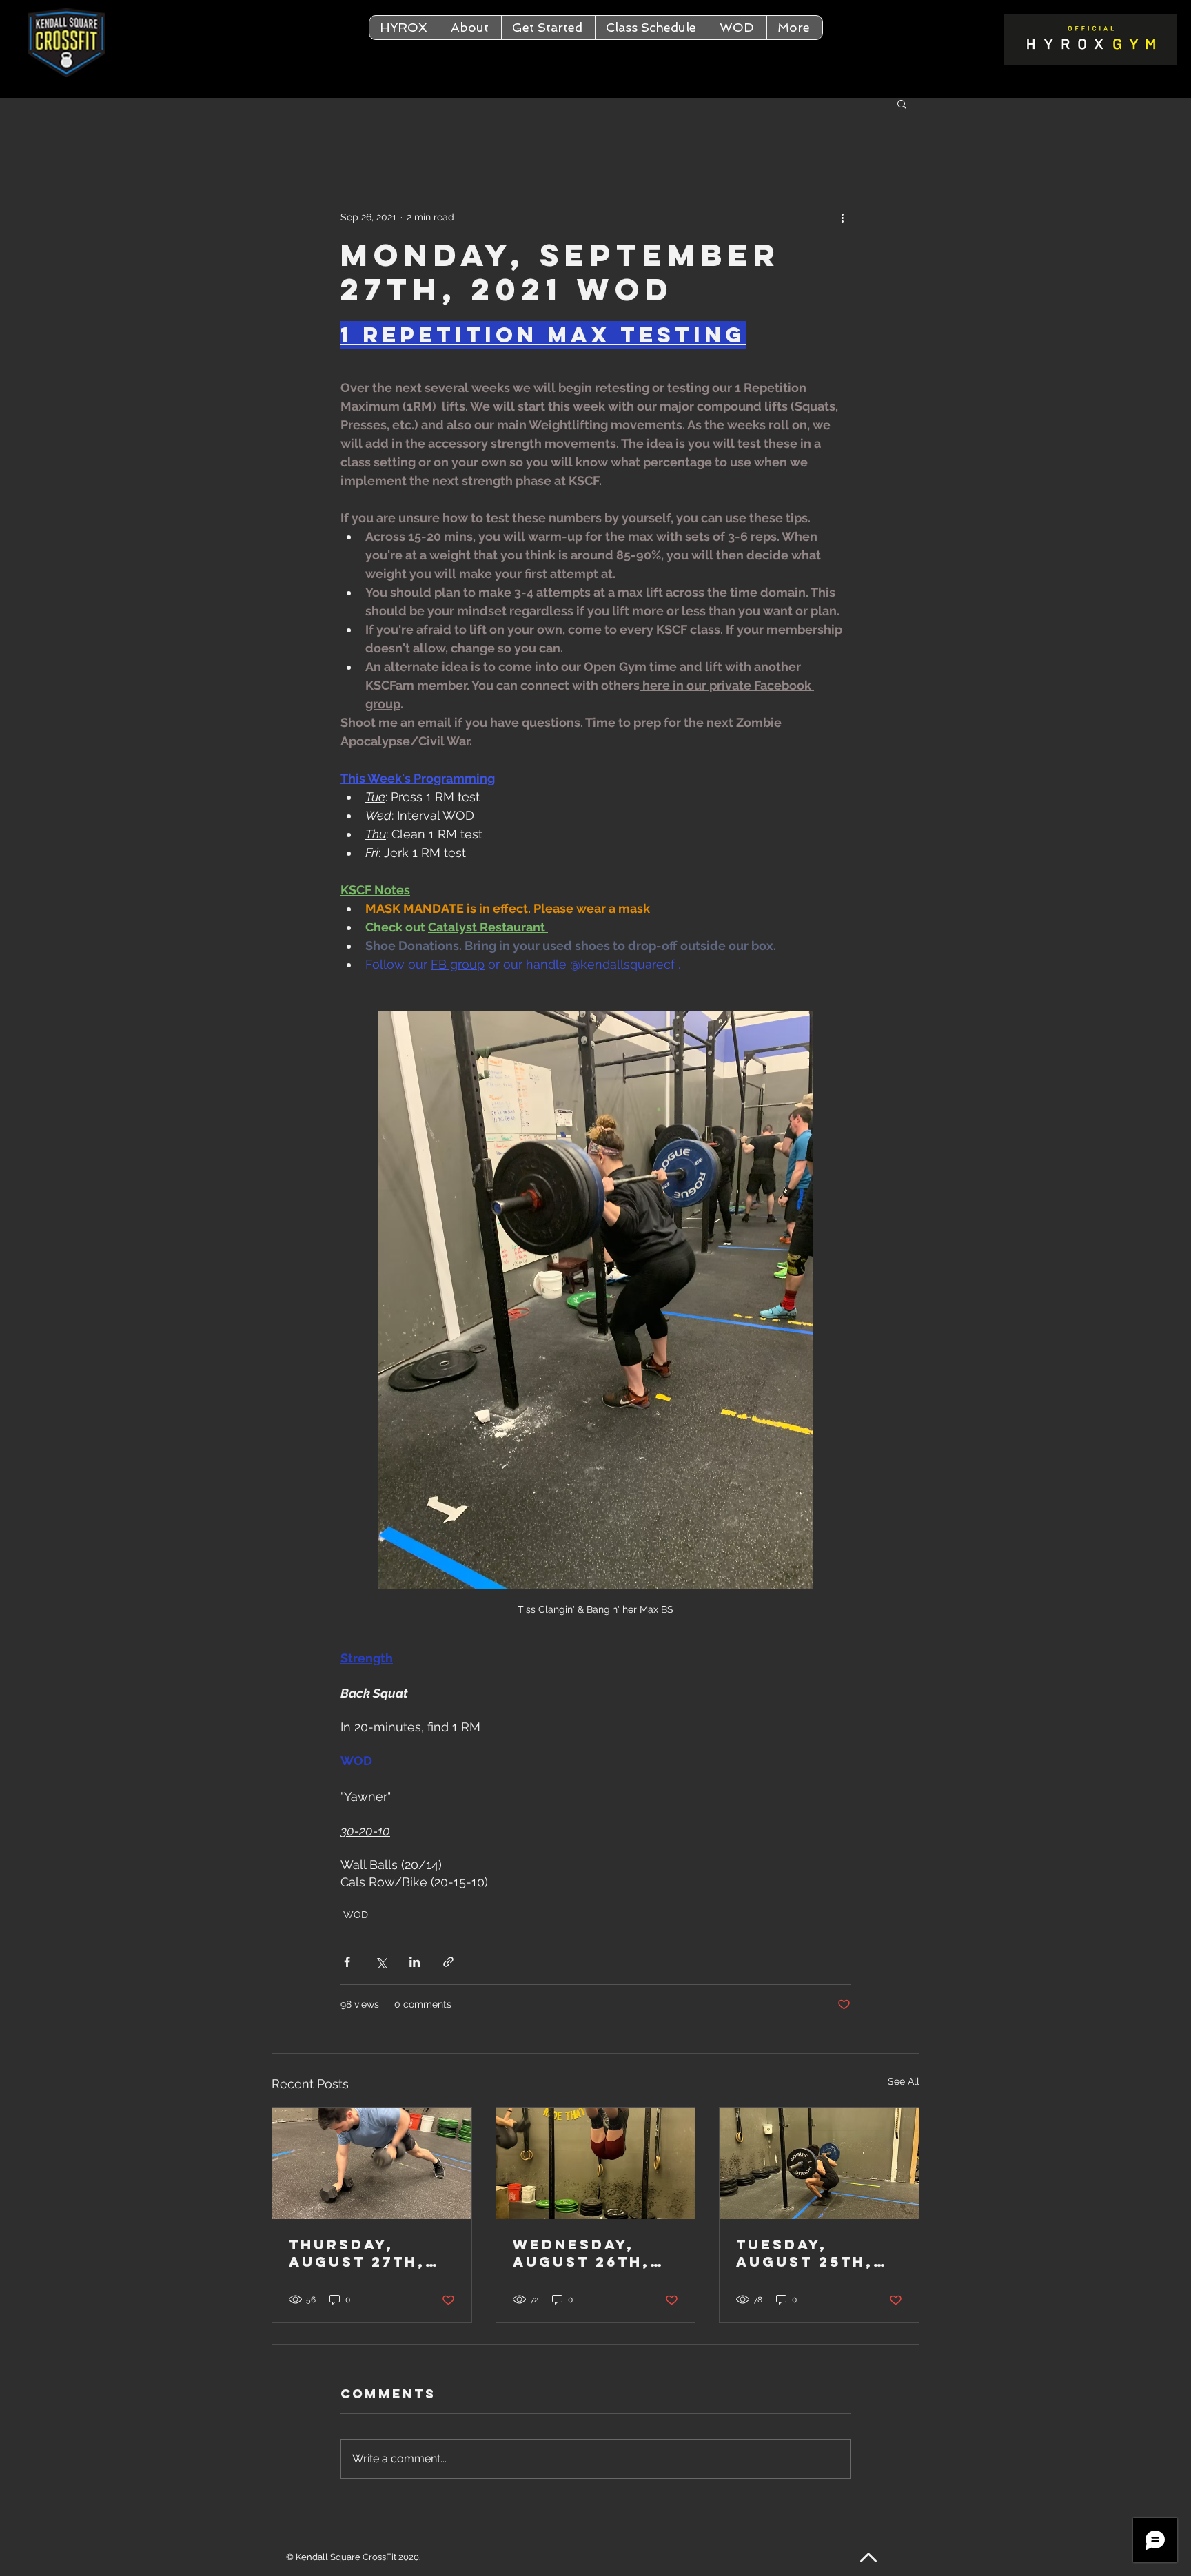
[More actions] (842, 217)
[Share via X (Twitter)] (381, 1962)
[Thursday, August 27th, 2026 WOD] (372, 2163)
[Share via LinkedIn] (415, 1962)
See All (904, 2081)
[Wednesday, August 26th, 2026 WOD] (596, 2163)
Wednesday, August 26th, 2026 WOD (581, 2253)
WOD (356, 1915)
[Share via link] (448, 1962)
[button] (470, 28)
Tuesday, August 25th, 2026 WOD (805, 2253)
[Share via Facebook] (347, 1962)
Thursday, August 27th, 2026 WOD (357, 2253)
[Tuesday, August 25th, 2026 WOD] (819, 2163)
